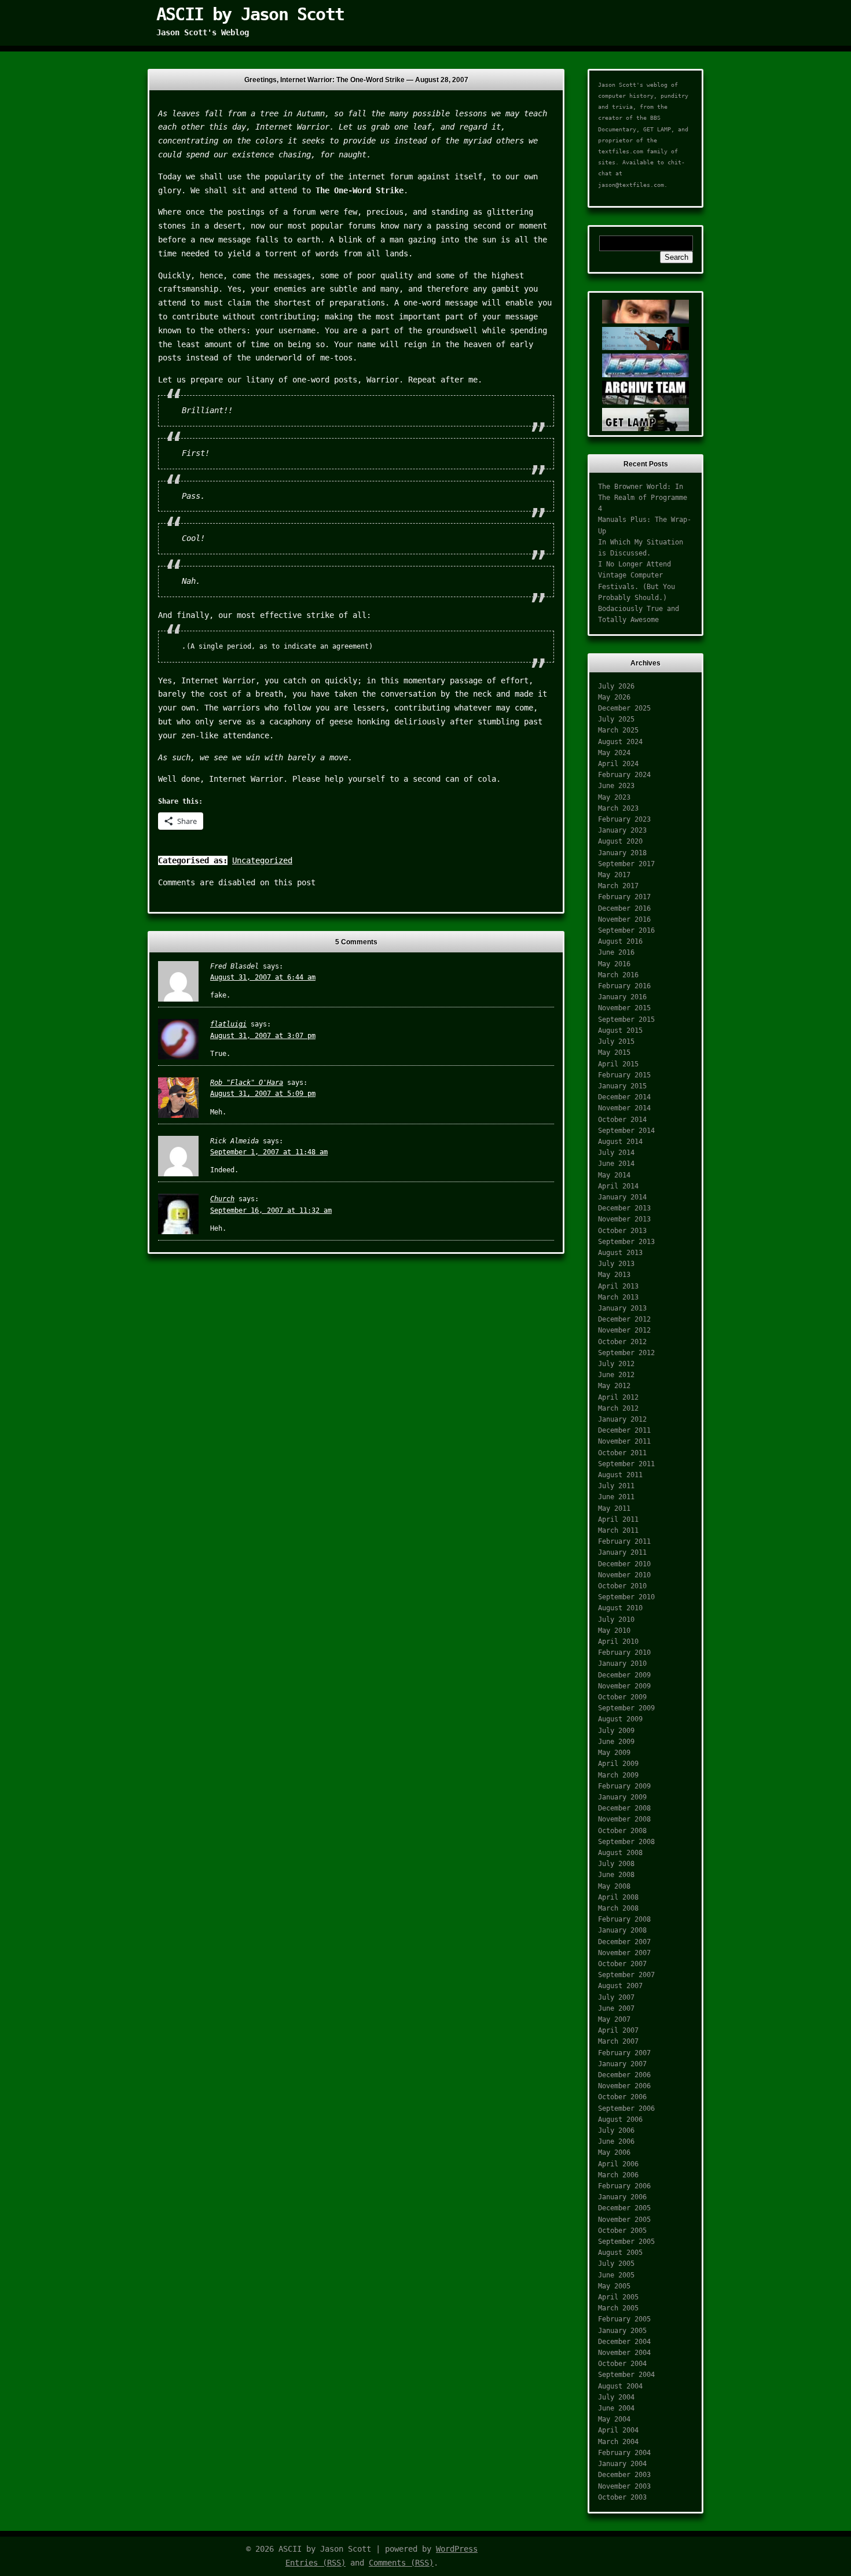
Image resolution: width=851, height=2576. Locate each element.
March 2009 (618, 1775)
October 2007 (622, 1964)
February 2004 (624, 2453)
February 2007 (624, 2053)
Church (222, 1199)
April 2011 (618, 1519)
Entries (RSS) (316, 2563)
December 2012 (624, 1319)
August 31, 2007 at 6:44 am (263, 977)
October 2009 (622, 1697)
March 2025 (618, 730)
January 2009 (622, 1797)
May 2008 (614, 1886)
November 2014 (624, 1108)
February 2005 (624, 2319)
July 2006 (616, 2130)
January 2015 (622, 1086)
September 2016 (626, 930)
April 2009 (618, 1764)
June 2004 (616, 2408)
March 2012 (618, 1408)
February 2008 (624, 1919)
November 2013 (624, 1219)
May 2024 (614, 753)
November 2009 (624, 1686)
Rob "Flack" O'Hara (247, 1083)
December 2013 (624, 1208)
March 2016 (618, 975)
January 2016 (622, 997)
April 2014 (618, 1186)
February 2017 (624, 897)
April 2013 (618, 1286)
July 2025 (616, 719)
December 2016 (624, 908)
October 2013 (622, 1231)
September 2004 (626, 2375)
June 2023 (616, 786)
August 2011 (620, 1475)
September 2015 (626, 1020)
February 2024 (624, 775)
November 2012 (624, 1330)
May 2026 (614, 697)
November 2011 (624, 1441)
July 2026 (616, 686)
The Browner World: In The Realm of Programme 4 (643, 498)
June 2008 (616, 1875)
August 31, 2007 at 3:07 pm (263, 1036)
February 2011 (624, 1541)
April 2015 (618, 1064)
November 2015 (624, 1008)
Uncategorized (262, 860)
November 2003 (624, 2486)
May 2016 (614, 964)
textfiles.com (621, 151)
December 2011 (624, 1430)
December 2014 (624, 1097)
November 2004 (624, 2353)
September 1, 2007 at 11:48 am (269, 1152)
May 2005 (614, 2286)
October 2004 (622, 2364)
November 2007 (624, 1953)
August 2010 (620, 1608)
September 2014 (626, 1131)
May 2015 (614, 1053)
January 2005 (622, 2331)
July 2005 (616, 2264)
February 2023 (624, 819)
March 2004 (618, 2442)
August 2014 (620, 1142)
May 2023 (614, 797)
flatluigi (228, 1024)
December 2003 (624, 2475)
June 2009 (616, 1742)
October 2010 (622, 1586)
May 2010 (614, 1631)
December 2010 (624, 1564)
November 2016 (624, 919)
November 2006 (624, 2086)
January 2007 (622, 2064)
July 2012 (616, 1364)
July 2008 (616, 1864)
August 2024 (620, 742)
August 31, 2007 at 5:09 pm (263, 1094)
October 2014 (622, 1120)
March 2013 (618, 1297)
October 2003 (622, 2497)
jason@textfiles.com (631, 185)
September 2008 (626, 1842)
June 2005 (616, 2275)
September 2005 (626, 2242)
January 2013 (622, 1308)
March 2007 (618, 2041)
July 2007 (616, 1997)
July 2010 (616, 1620)
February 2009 (624, 1786)
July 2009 (616, 1731)
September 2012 (626, 1353)
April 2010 (618, 1642)
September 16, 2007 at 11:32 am (271, 1210)
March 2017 (618, 886)
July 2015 (616, 1042)
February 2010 (624, 1653)
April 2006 (618, 2164)
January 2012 (622, 1419)
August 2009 (620, 1719)
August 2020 (620, 841)
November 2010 (624, 1575)
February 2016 (624, 986)
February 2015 (624, 1075)
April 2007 (618, 2030)
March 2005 (618, 2308)
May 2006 (614, 2152)
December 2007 (624, 1942)
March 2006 (618, 2175)
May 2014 (614, 1175)
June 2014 (616, 1164)
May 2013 (614, 1275)
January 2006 (622, 2197)
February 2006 (624, 2186)
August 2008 (620, 1853)
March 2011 (618, 1530)
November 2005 (624, 2220)
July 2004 (616, 2397)
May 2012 (614, 1386)
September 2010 (626, 1597)
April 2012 (618, 1397)
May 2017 (614, 875)
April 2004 (618, 2430)
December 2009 (624, 1675)
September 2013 (626, 1242)
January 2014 (622, 1197)
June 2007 (616, 2008)
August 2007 (620, 1986)
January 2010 (622, 1664)
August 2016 (620, 941)
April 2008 (618, 1897)
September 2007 (626, 1975)
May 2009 (614, 1753)
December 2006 (624, 2075)
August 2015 (620, 1031)
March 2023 (618, 808)
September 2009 (626, 1708)
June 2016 (616, 952)
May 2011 (614, 1508)
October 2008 (622, 1831)
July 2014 (616, 1153)
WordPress (457, 2549)
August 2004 (620, 2386)
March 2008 (618, 1908)
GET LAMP (657, 129)
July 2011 (616, 1486)
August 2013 (620, 1253)
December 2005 (624, 2208)
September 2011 (626, 1464)
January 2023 (622, 830)
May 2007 (614, 2019)
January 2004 (622, 2464)
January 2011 (622, 1552)
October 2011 (622, 1453)
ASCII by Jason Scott (250, 14)
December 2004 (624, 2342)
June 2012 (616, 1375)
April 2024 (618, 764)
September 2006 (626, 2108)
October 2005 (622, 2231)
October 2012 (622, 1342)
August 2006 (620, 2119)
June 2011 (616, 1497)
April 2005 (618, 2297)
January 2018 (622, 853)
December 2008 (624, 1808)
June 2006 (616, 2141)
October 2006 (622, 2097)
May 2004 (614, 2419)
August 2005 (620, 2253)
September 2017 (626, 864)
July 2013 (616, 1264)
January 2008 (622, 1930)
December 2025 (624, 708)
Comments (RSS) (401, 2563)
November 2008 (624, 1819)
